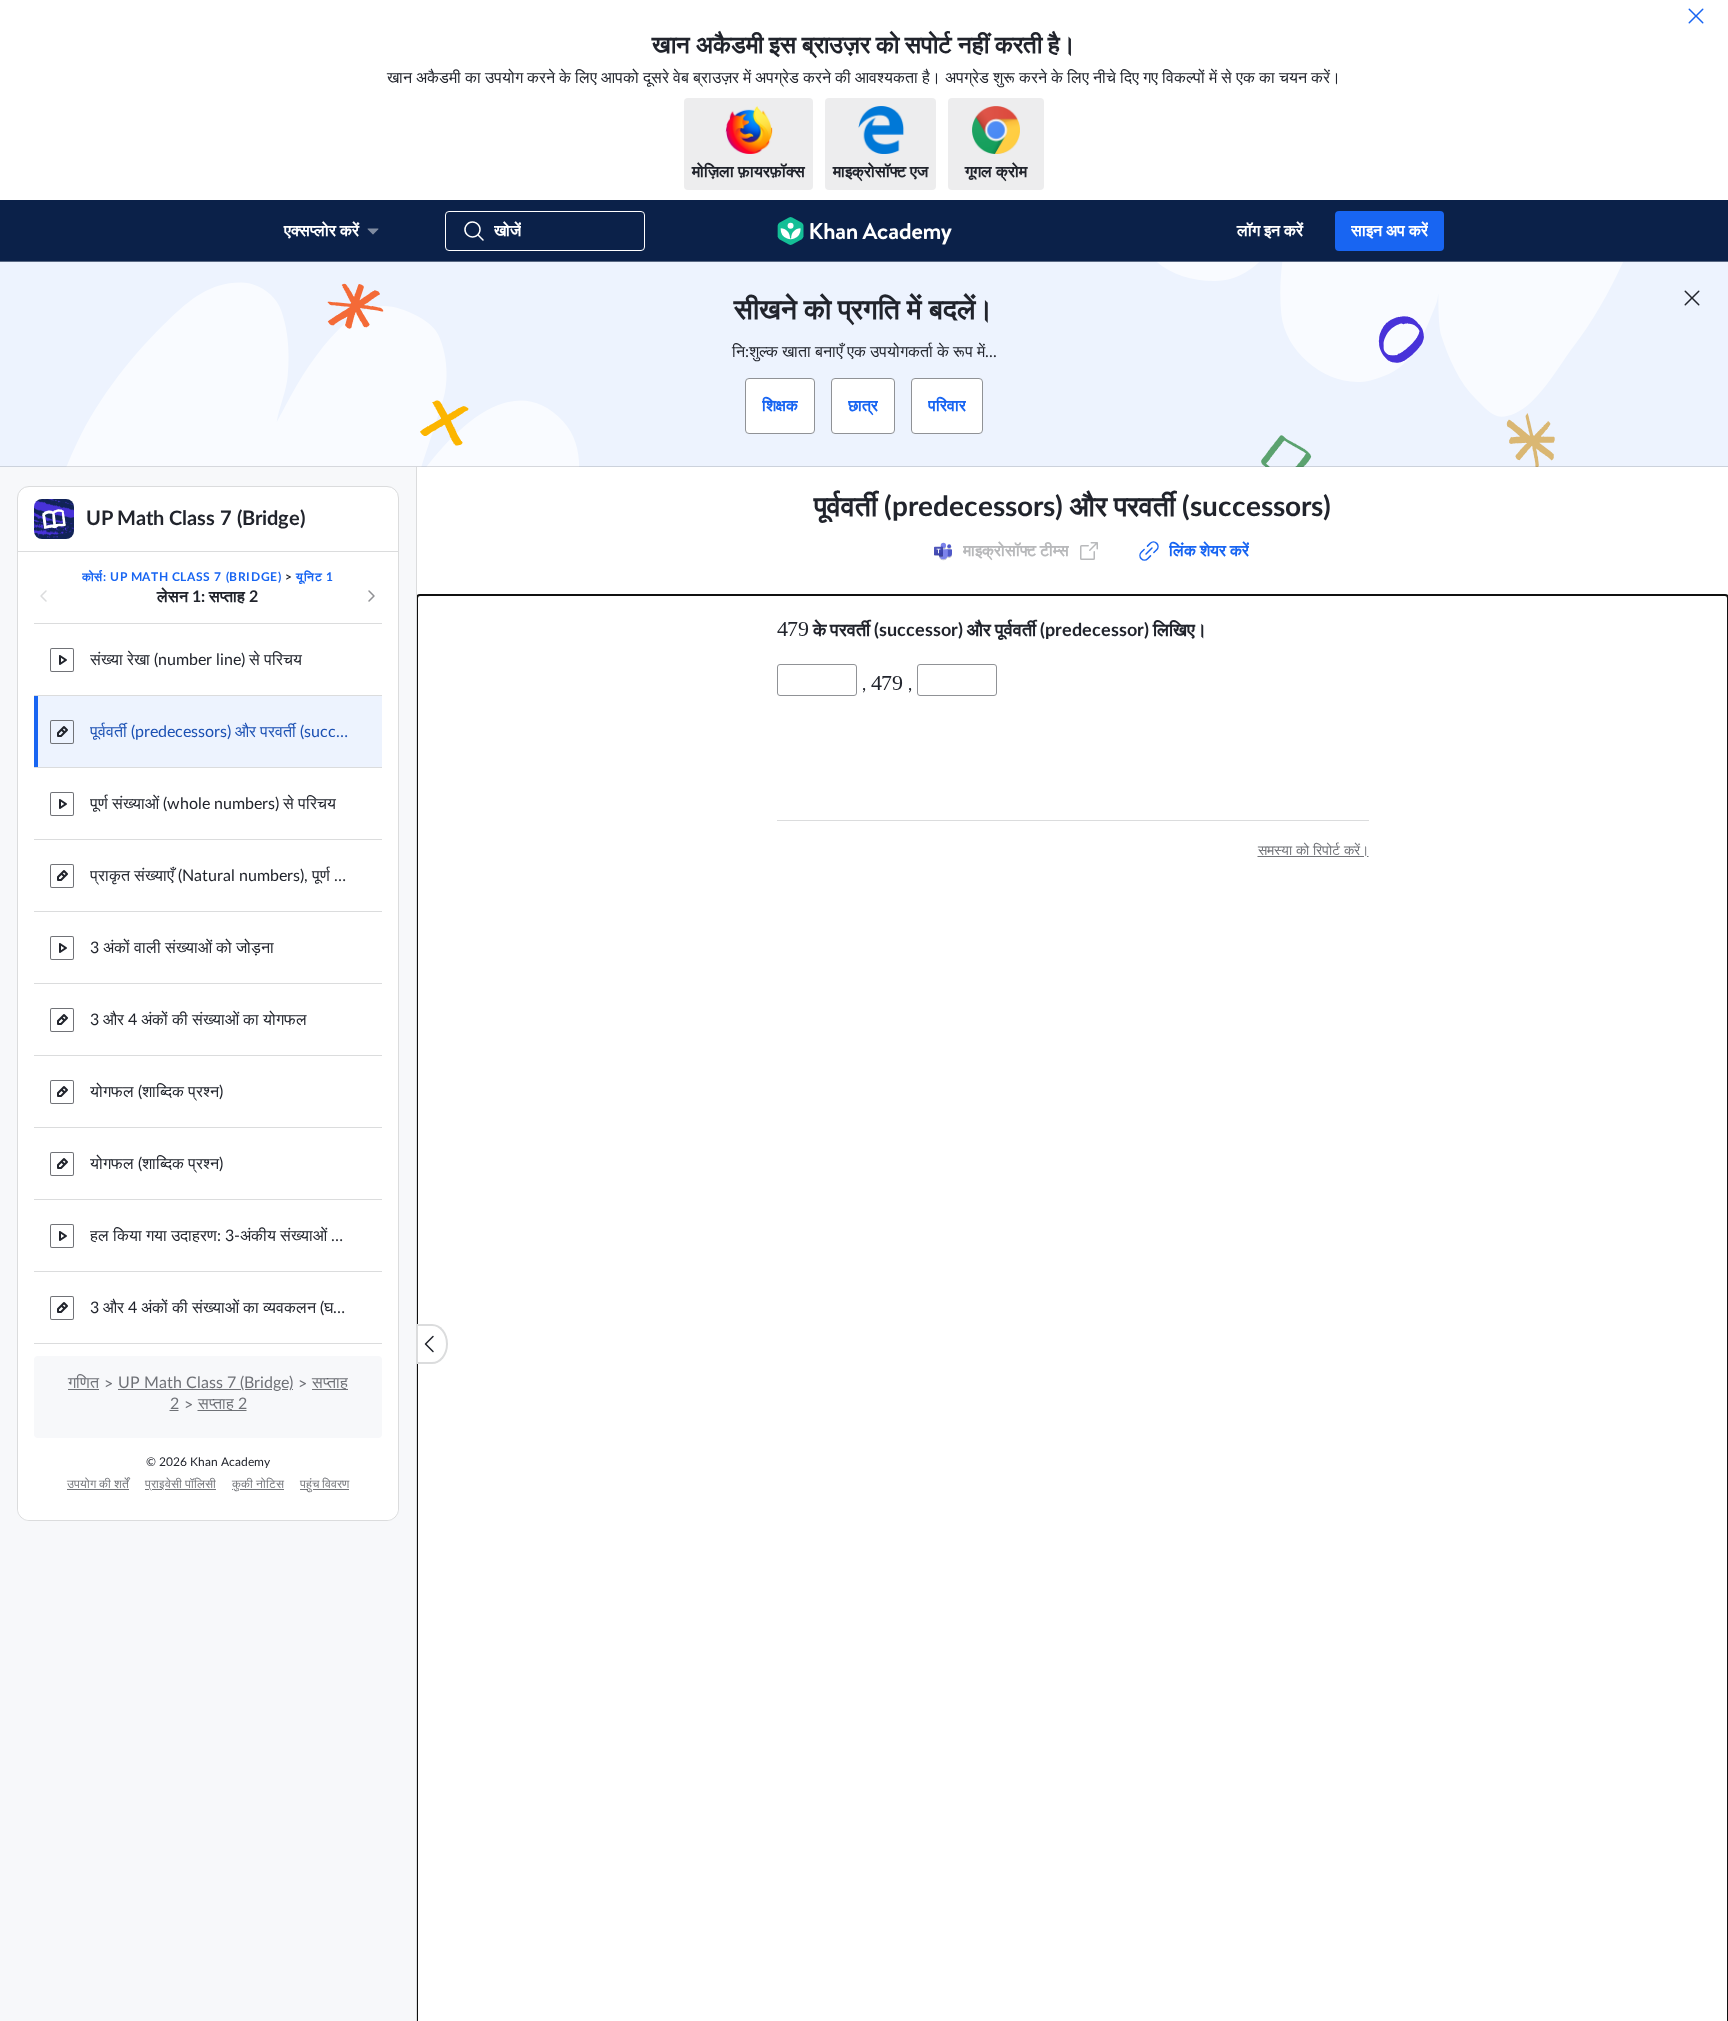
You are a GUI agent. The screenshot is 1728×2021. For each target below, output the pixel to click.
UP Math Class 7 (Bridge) (205, 1383)
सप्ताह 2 (222, 1404)
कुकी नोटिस (258, 1484)
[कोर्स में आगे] (371, 596)
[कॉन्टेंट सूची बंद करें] (432, 1344)
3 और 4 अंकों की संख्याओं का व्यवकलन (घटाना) (220, 1308)
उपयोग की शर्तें (98, 1484)
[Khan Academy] (864, 231)
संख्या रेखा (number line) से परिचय (196, 660)
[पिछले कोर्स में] (44, 596)
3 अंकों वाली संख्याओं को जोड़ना (182, 948)
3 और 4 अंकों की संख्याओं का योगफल (198, 1020)
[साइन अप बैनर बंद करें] (1692, 298)
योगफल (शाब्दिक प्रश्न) (156, 1092)
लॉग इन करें (1270, 231)
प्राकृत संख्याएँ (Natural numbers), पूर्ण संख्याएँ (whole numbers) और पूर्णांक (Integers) (220, 876)
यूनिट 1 (314, 577)
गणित (83, 1383)
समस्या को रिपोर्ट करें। (1313, 851)
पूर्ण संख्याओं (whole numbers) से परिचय (213, 804)
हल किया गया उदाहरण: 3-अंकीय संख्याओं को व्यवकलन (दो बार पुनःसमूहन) (220, 1236)
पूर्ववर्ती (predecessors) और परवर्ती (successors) (220, 732)
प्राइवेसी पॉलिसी (180, 1484)
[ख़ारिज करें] (1696, 16)
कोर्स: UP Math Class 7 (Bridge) (182, 577)
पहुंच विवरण (324, 1484)
